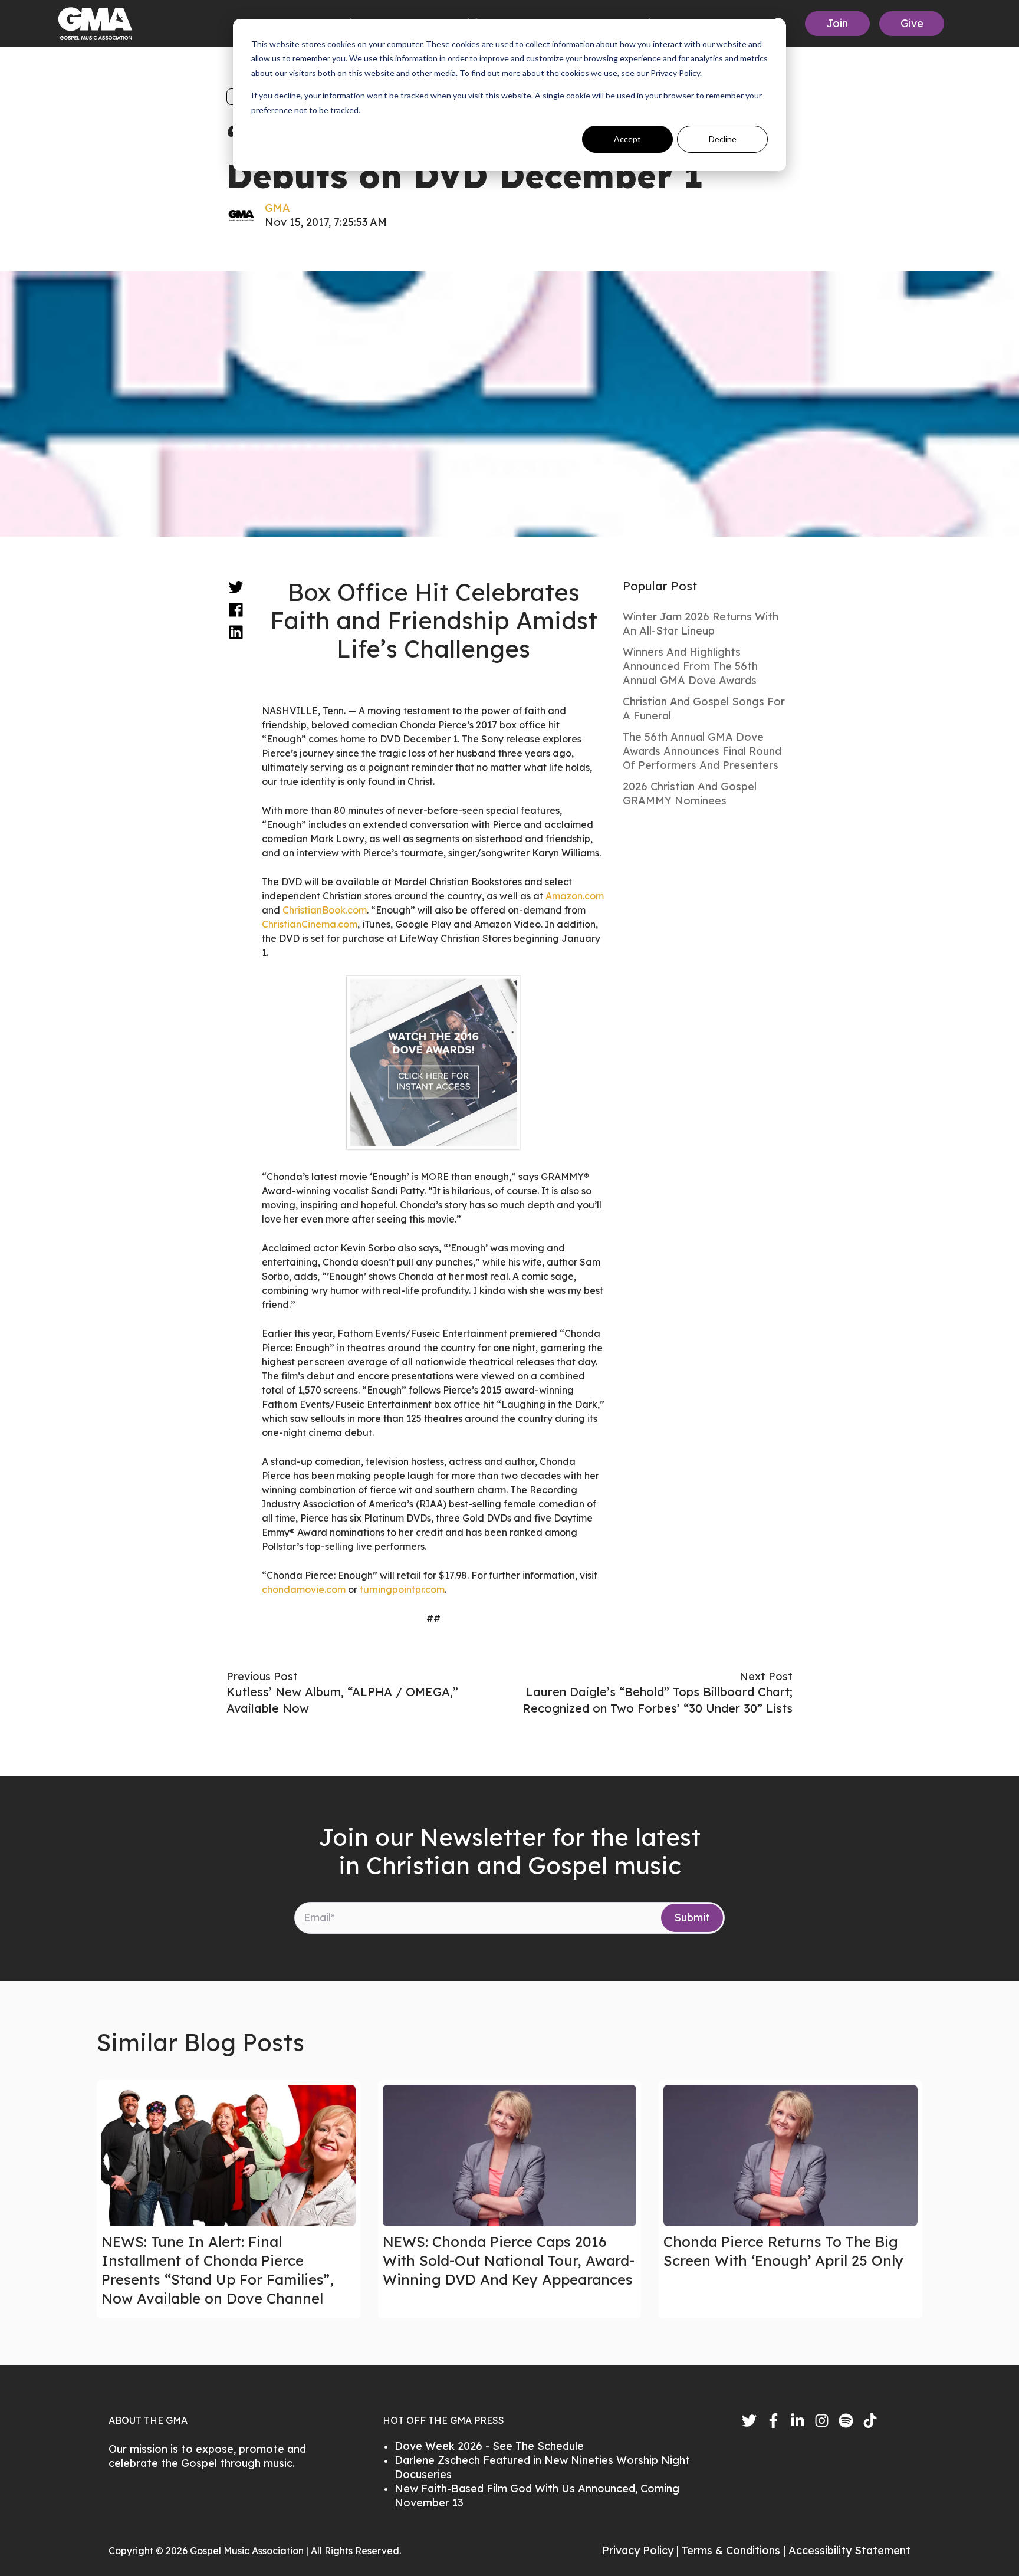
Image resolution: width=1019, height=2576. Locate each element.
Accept (627, 139)
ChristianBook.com (325, 910)
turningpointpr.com (402, 1589)
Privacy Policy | (642, 2550)
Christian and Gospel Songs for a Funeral (704, 709)
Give (912, 23)
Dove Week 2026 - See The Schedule (489, 2446)
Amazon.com (575, 896)
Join (837, 23)
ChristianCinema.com (310, 924)
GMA (277, 208)
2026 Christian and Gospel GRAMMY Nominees (690, 793)
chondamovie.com (304, 1589)
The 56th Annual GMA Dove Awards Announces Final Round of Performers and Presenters (702, 751)
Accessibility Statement (849, 2550)
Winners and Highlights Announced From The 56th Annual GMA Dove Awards (690, 666)
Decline (723, 139)
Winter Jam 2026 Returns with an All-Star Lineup (701, 624)
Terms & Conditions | (735, 2550)
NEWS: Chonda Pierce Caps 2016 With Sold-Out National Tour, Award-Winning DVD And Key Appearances (509, 2260)
